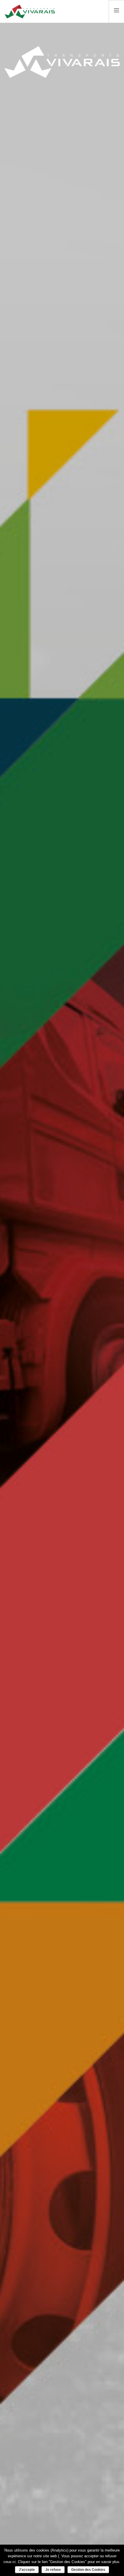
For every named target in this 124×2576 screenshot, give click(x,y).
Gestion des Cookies (88, 2570)
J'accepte (27, 2570)
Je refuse (53, 2570)
